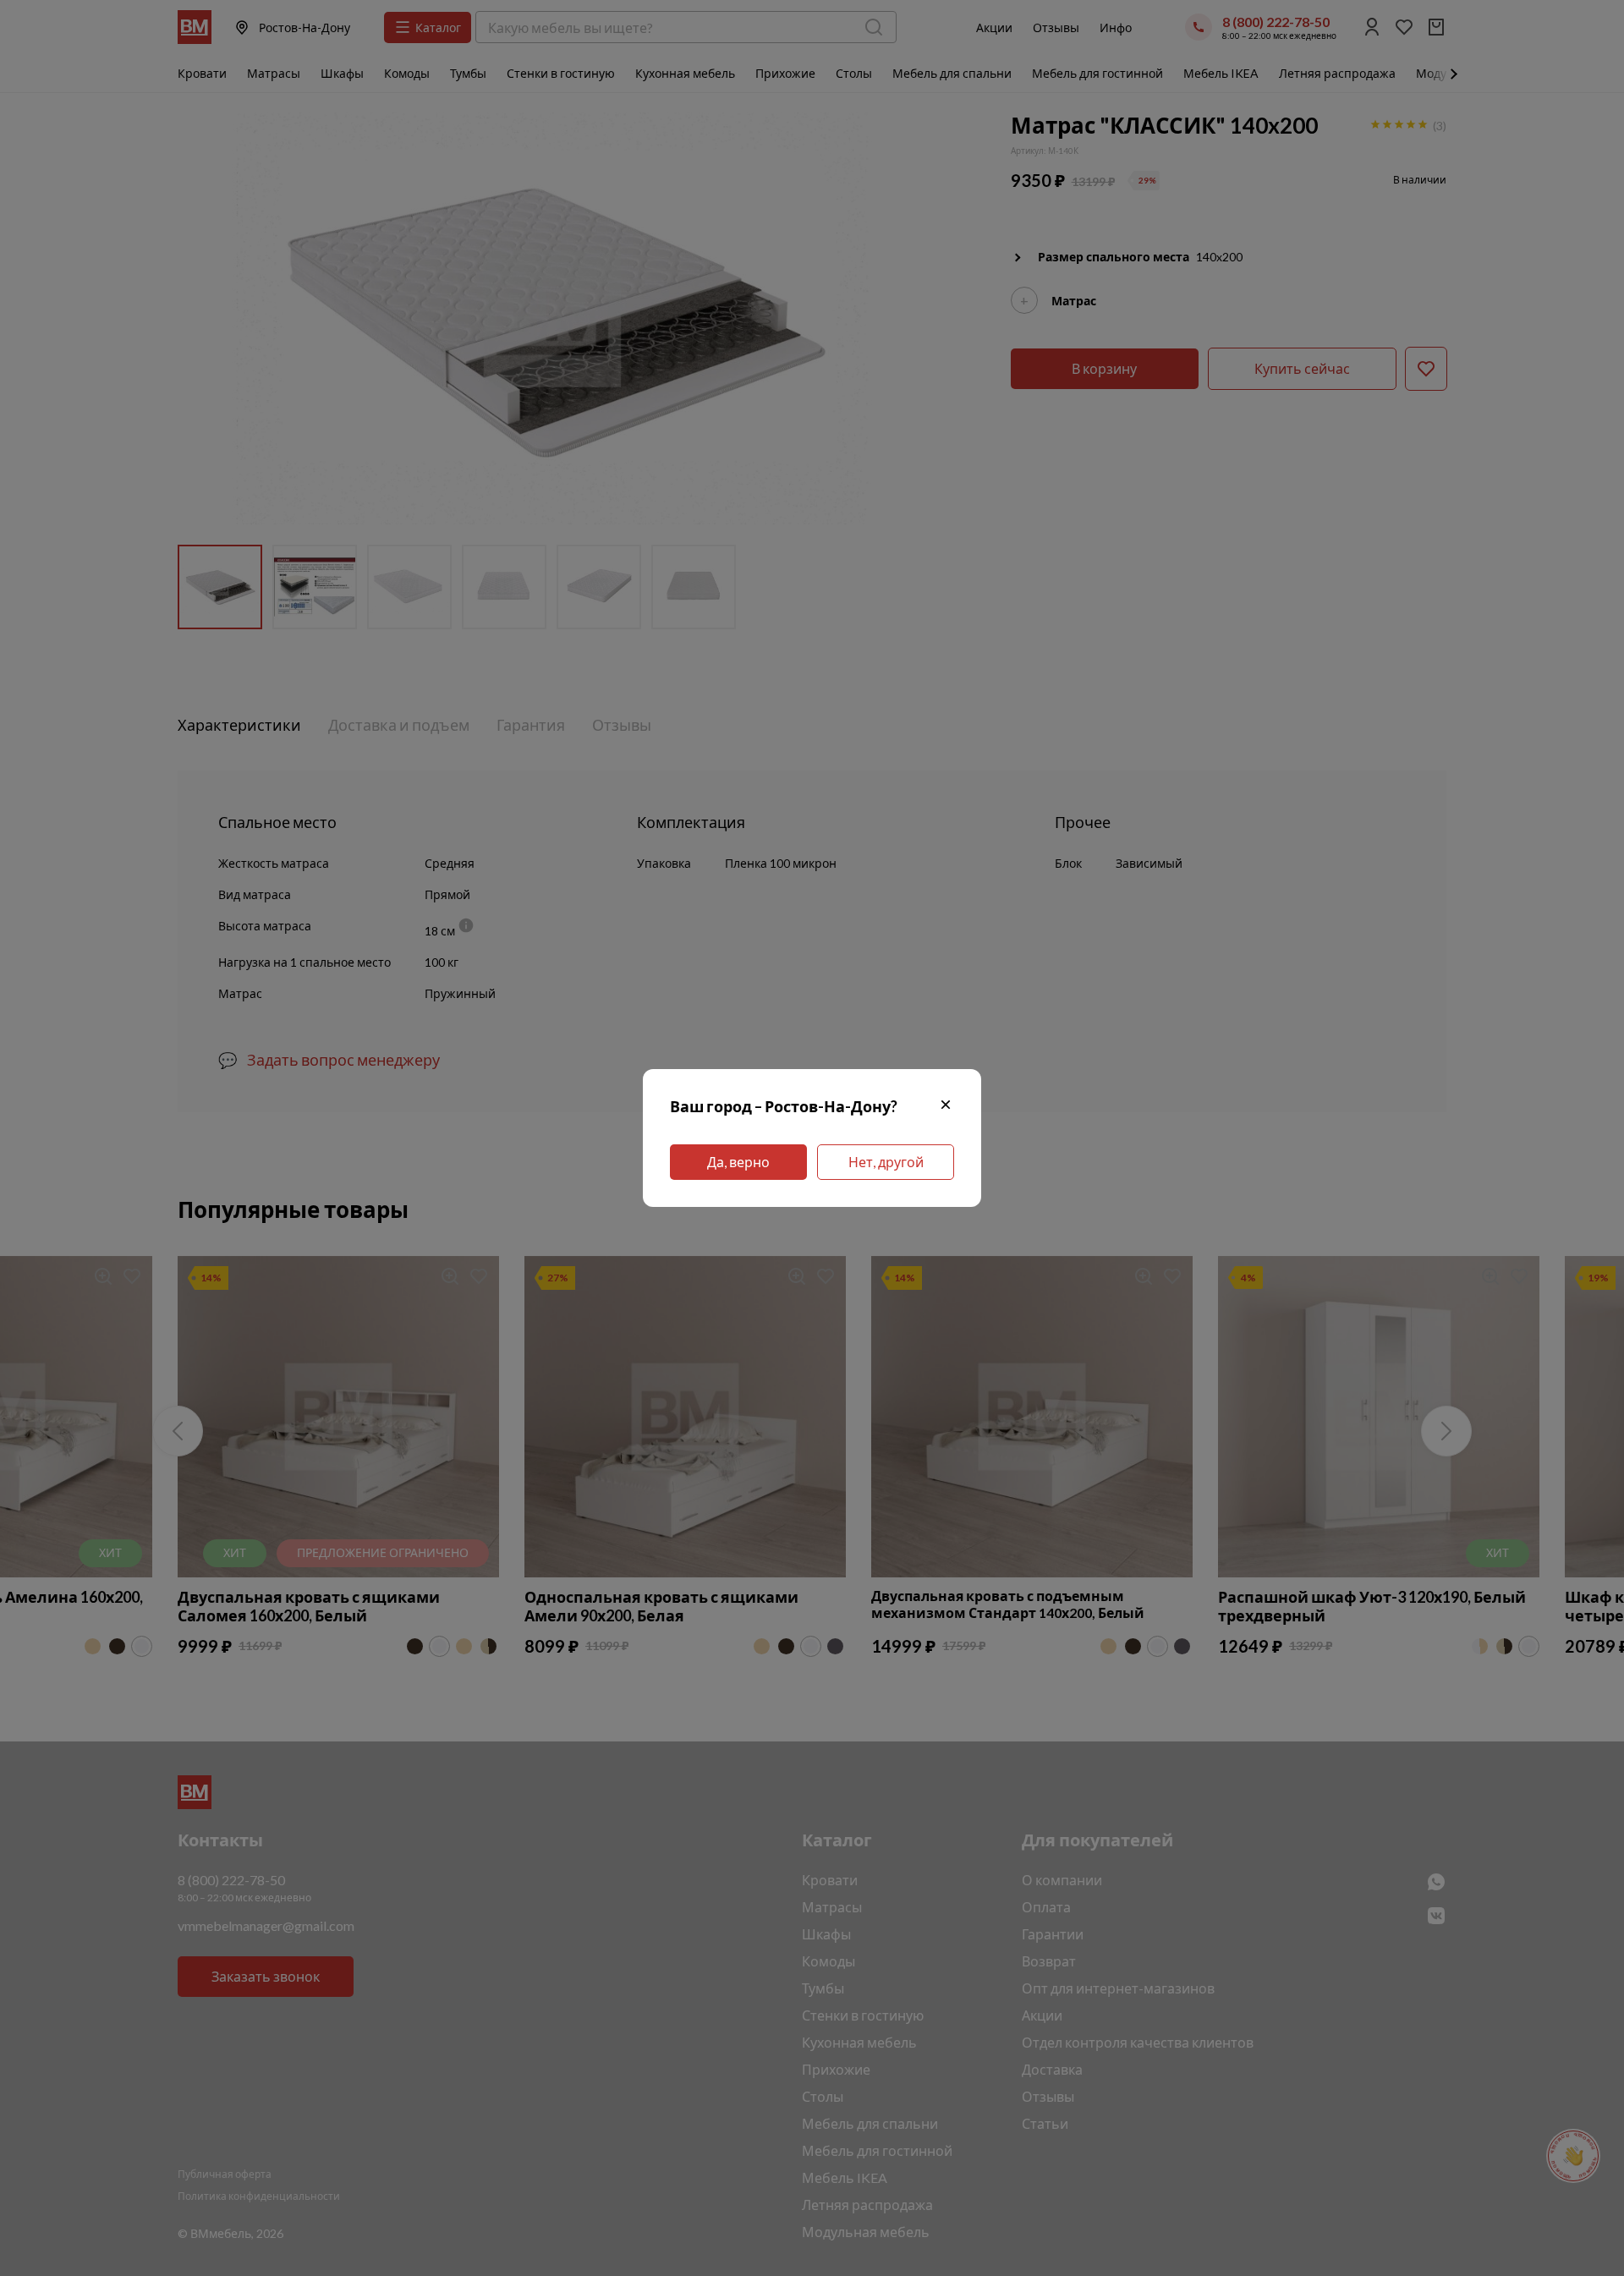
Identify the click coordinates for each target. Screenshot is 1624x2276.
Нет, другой (886, 1162)
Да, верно (738, 1162)
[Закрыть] (946, 1107)
